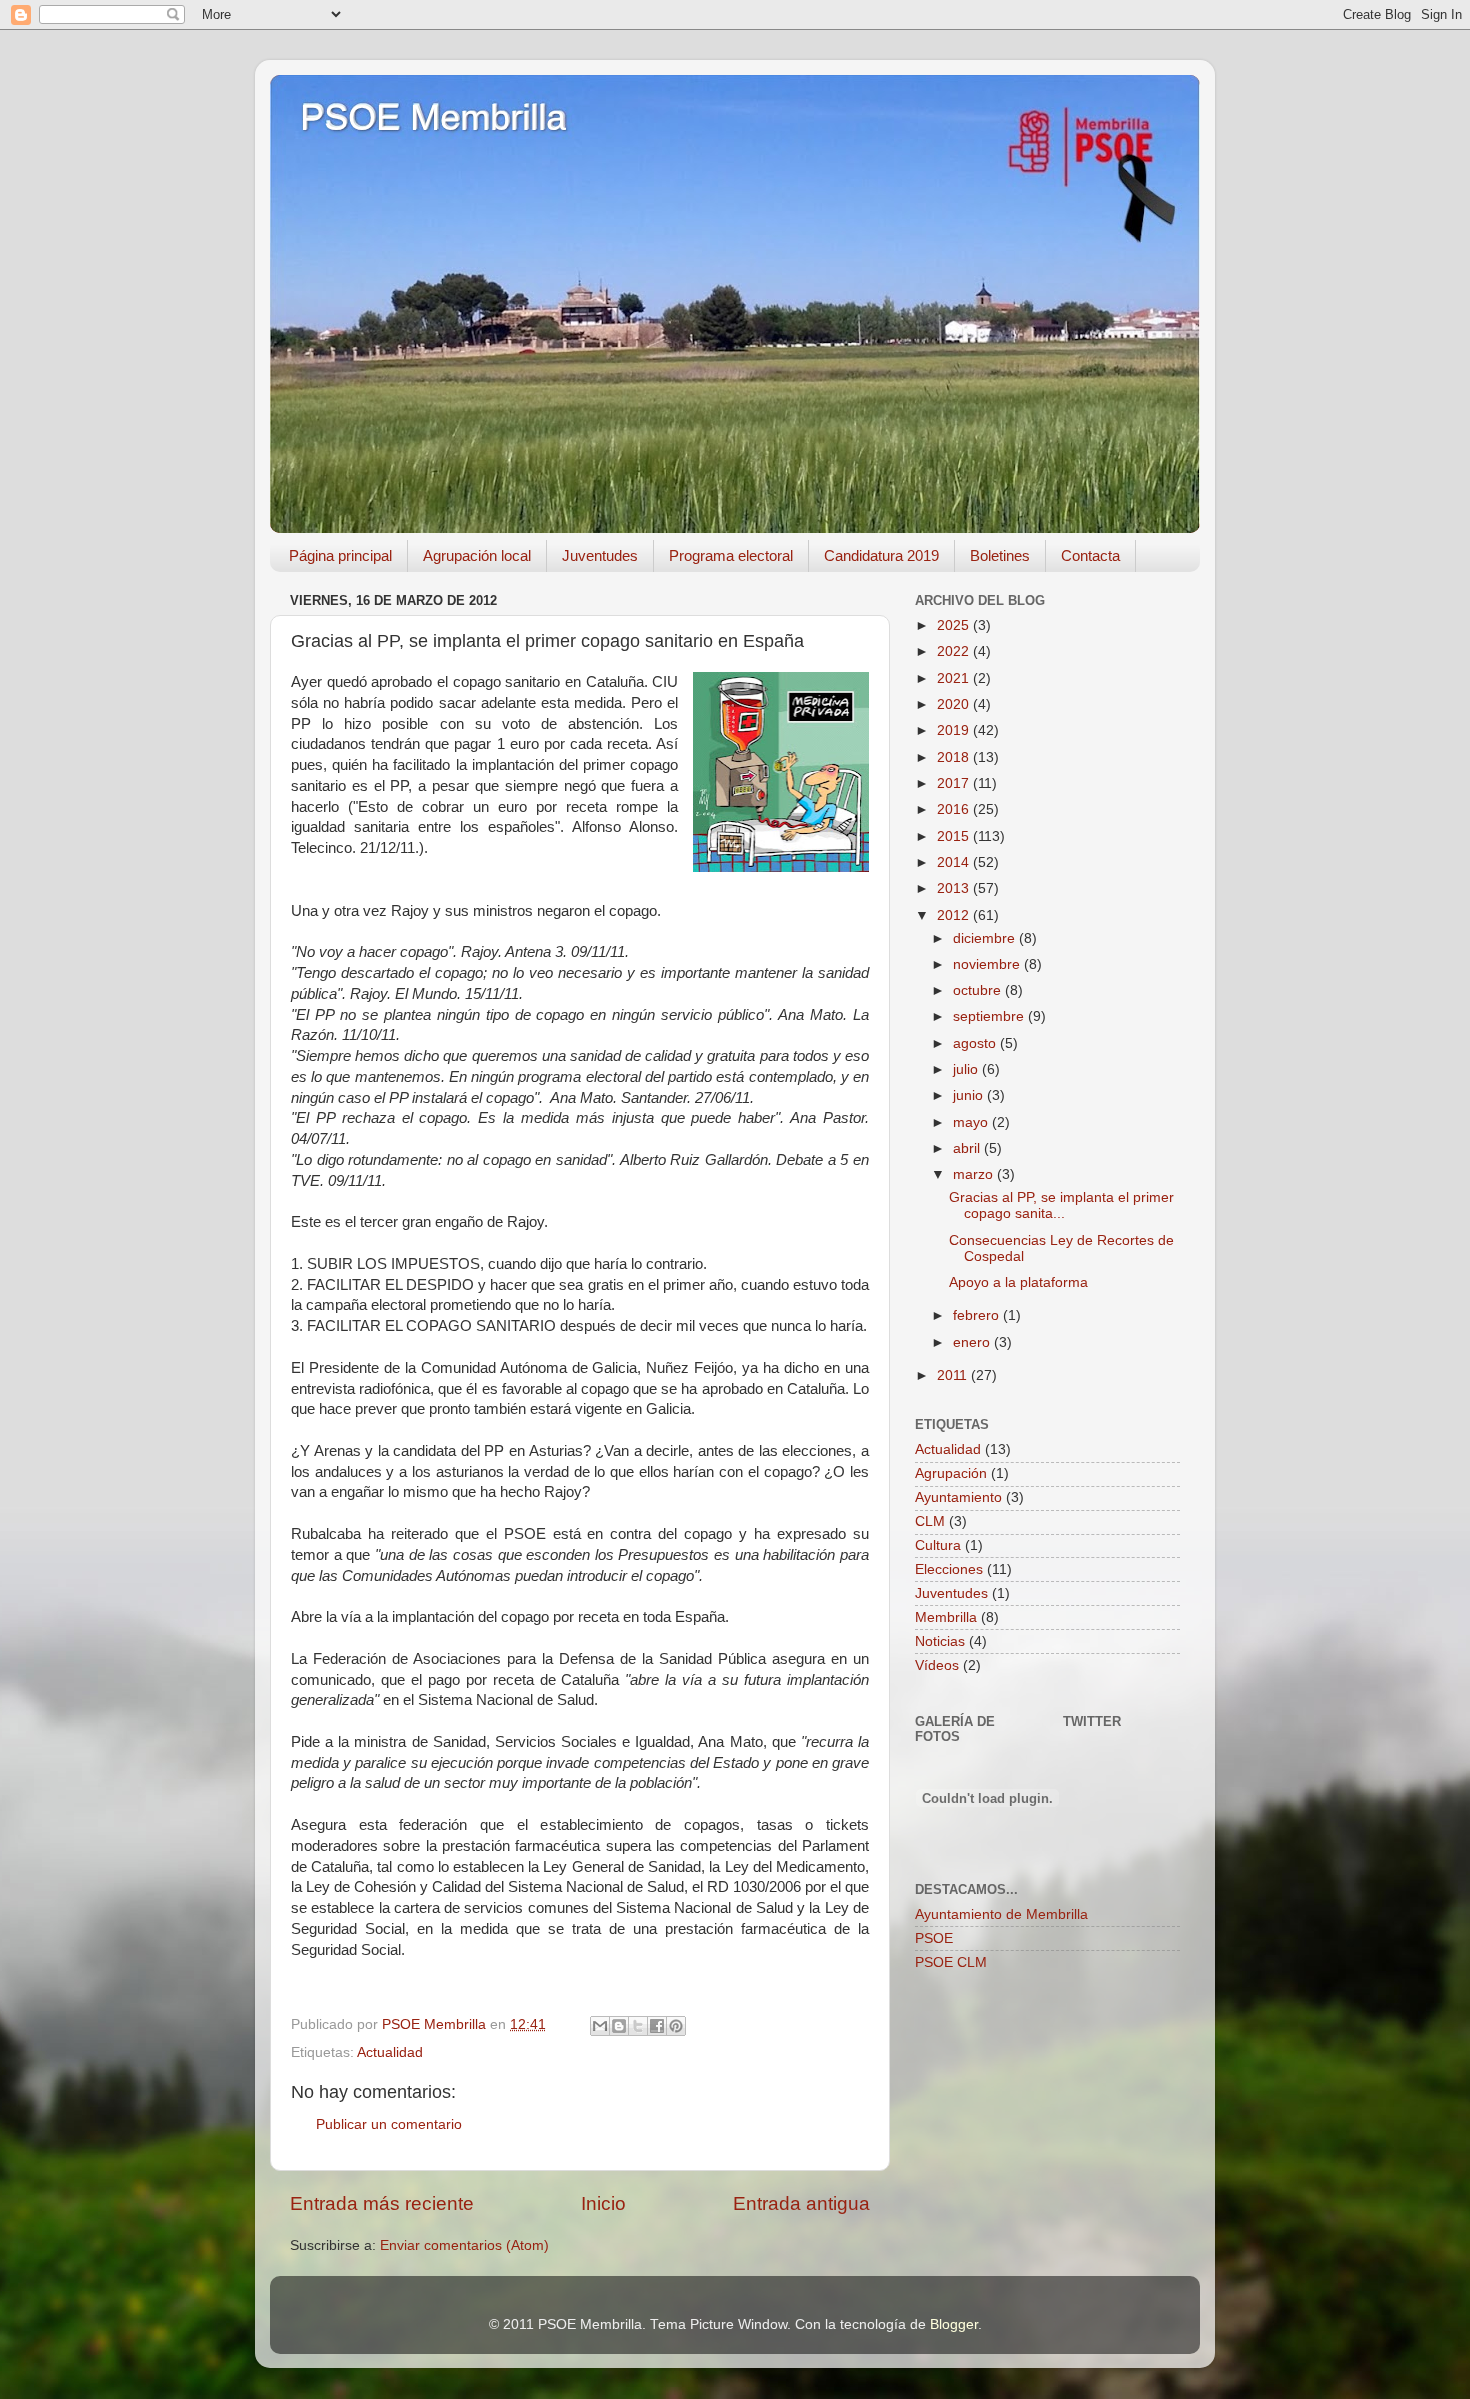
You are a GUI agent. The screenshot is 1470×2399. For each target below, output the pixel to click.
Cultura (938, 1545)
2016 (955, 809)
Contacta (1090, 555)
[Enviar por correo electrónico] (600, 2026)
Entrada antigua (801, 2203)
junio (970, 1095)
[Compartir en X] (638, 2026)
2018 (955, 757)
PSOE (934, 1938)
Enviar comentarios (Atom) (464, 2245)
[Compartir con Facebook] (657, 2026)
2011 (954, 1375)
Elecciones (949, 1569)
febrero (978, 1315)
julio (967, 1069)
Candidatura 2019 (881, 555)
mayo (972, 1122)
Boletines (1000, 555)
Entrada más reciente (382, 2203)
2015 (955, 836)
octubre (979, 990)
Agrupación (951, 1473)
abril (968, 1148)
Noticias (940, 1641)
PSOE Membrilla (433, 117)
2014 (955, 862)
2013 (955, 888)
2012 (955, 915)
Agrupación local (477, 555)
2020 (955, 704)
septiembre (990, 1016)
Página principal (340, 555)
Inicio (603, 2203)
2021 (955, 678)
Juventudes (600, 555)
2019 (955, 730)
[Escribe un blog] (619, 2026)
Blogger (954, 2324)
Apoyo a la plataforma (1018, 1282)
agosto (976, 1043)
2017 (955, 783)
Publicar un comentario (389, 2124)
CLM (930, 1521)
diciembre (986, 938)
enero (973, 1342)
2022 (955, 651)
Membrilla (946, 1617)
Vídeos (937, 1665)
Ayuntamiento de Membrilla (1001, 1914)
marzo (975, 1174)
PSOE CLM (951, 1962)
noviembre (988, 964)
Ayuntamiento (958, 1497)
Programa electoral (731, 555)
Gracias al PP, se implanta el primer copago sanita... (1061, 1205)
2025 (955, 625)
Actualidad (390, 2052)
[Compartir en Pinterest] (676, 2026)
